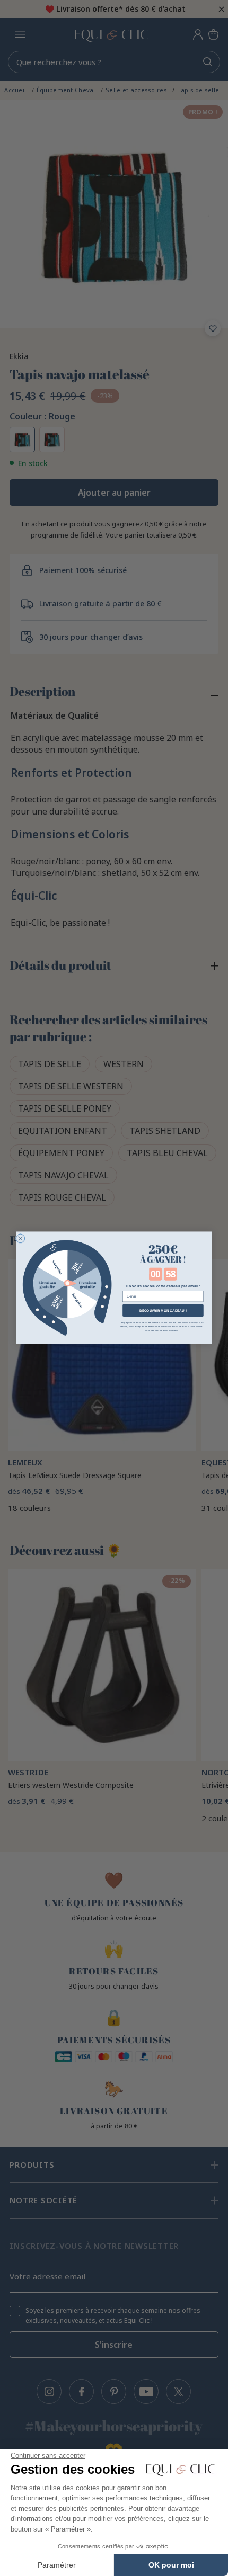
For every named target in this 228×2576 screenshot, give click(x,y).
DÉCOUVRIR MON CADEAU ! (163, 1311)
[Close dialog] (20, 1238)
